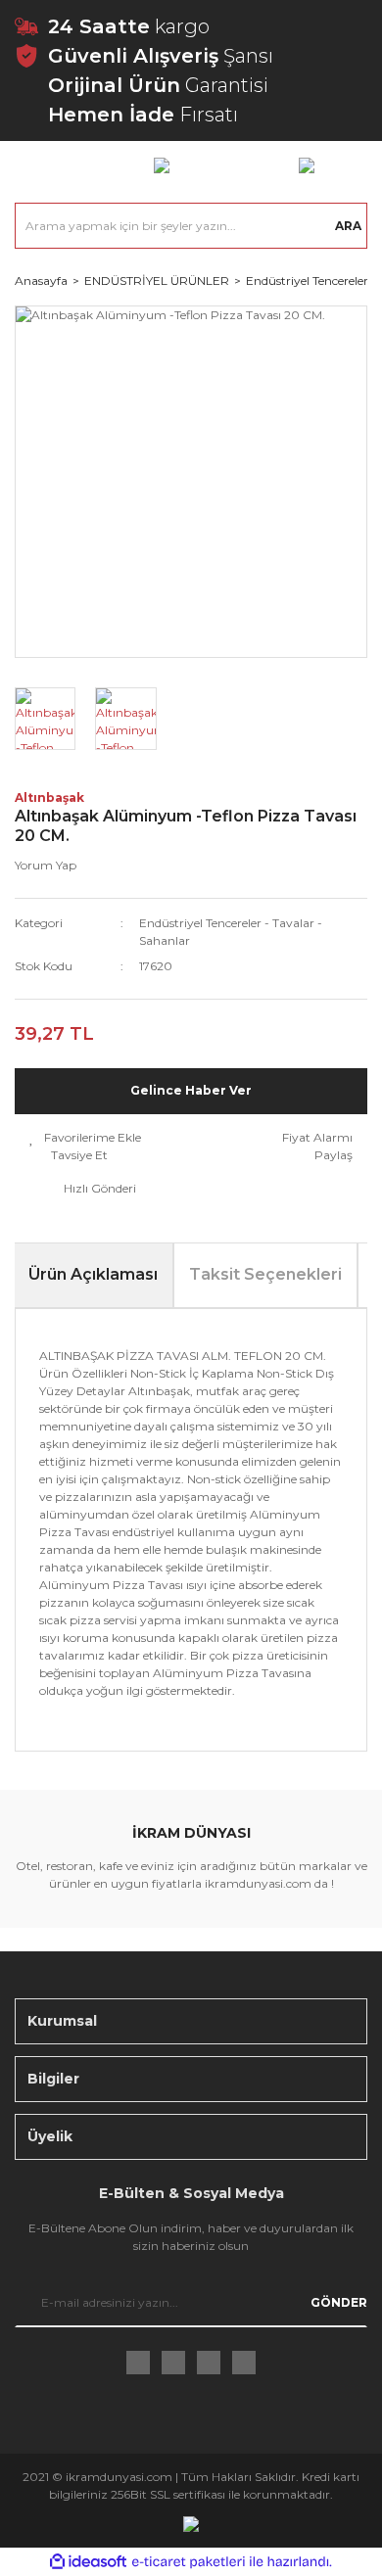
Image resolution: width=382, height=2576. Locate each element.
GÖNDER (339, 2302)
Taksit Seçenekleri (265, 1274)
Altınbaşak (49, 797)
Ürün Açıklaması (93, 1274)
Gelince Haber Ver (191, 1090)
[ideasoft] (88, 2562)
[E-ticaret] (189, 2561)
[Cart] (307, 164)
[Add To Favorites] (85, 1138)
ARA (348, 226)
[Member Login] (162, 164)
